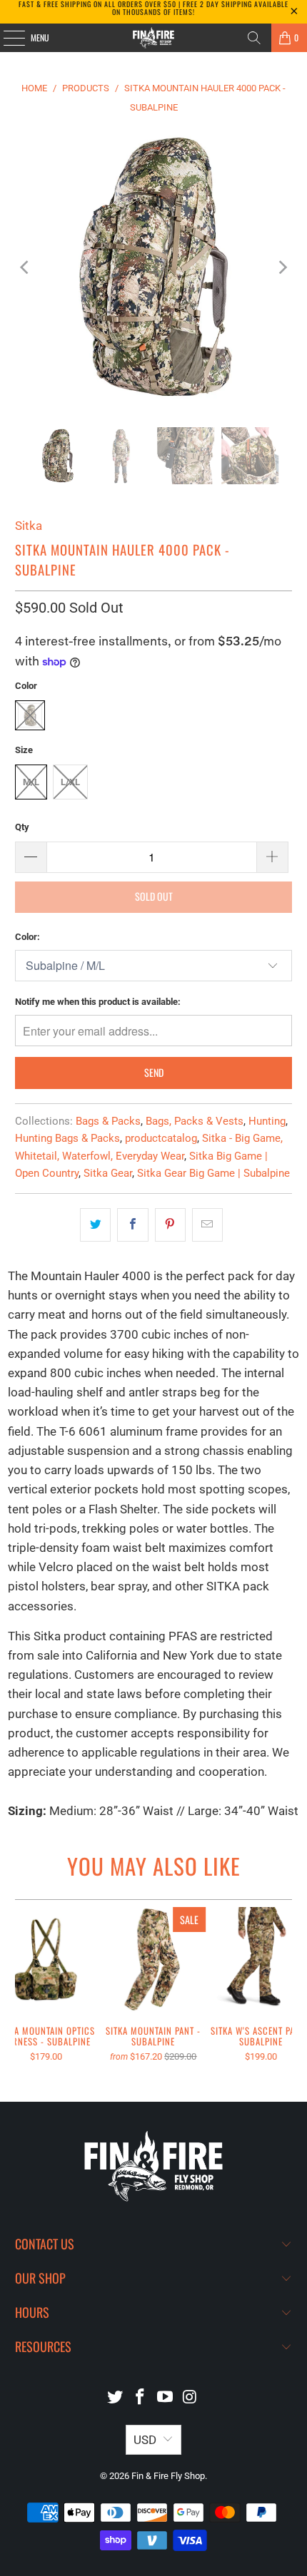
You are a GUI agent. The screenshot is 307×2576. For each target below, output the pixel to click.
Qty (22, 827)
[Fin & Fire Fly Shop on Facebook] (141, 2398)
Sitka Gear (108, 1173)
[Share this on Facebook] (132, 1225)
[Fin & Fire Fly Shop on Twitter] (116, 2398)
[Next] (281, 267)
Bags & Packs (108, 1121)
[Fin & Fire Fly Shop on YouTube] (166, 2398)
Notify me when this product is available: (98, 1002)
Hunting (267, 1121)
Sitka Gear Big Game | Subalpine (213, 1173)
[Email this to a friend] (207, 1225)
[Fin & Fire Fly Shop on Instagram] (190, 2398)
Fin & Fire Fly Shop (168, 2476)
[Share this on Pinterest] (170, 1225)
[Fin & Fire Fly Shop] (154, 38)
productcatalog (161, 1138)
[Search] (254, 38)
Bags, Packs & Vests (195, 1121)
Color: (27, 937)
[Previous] (26, 267)
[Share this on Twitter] (95, 1225)
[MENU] (6, 38)
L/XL (70, 782)
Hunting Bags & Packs (67, 1138)
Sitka (29, 526)
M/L (31, 782)
